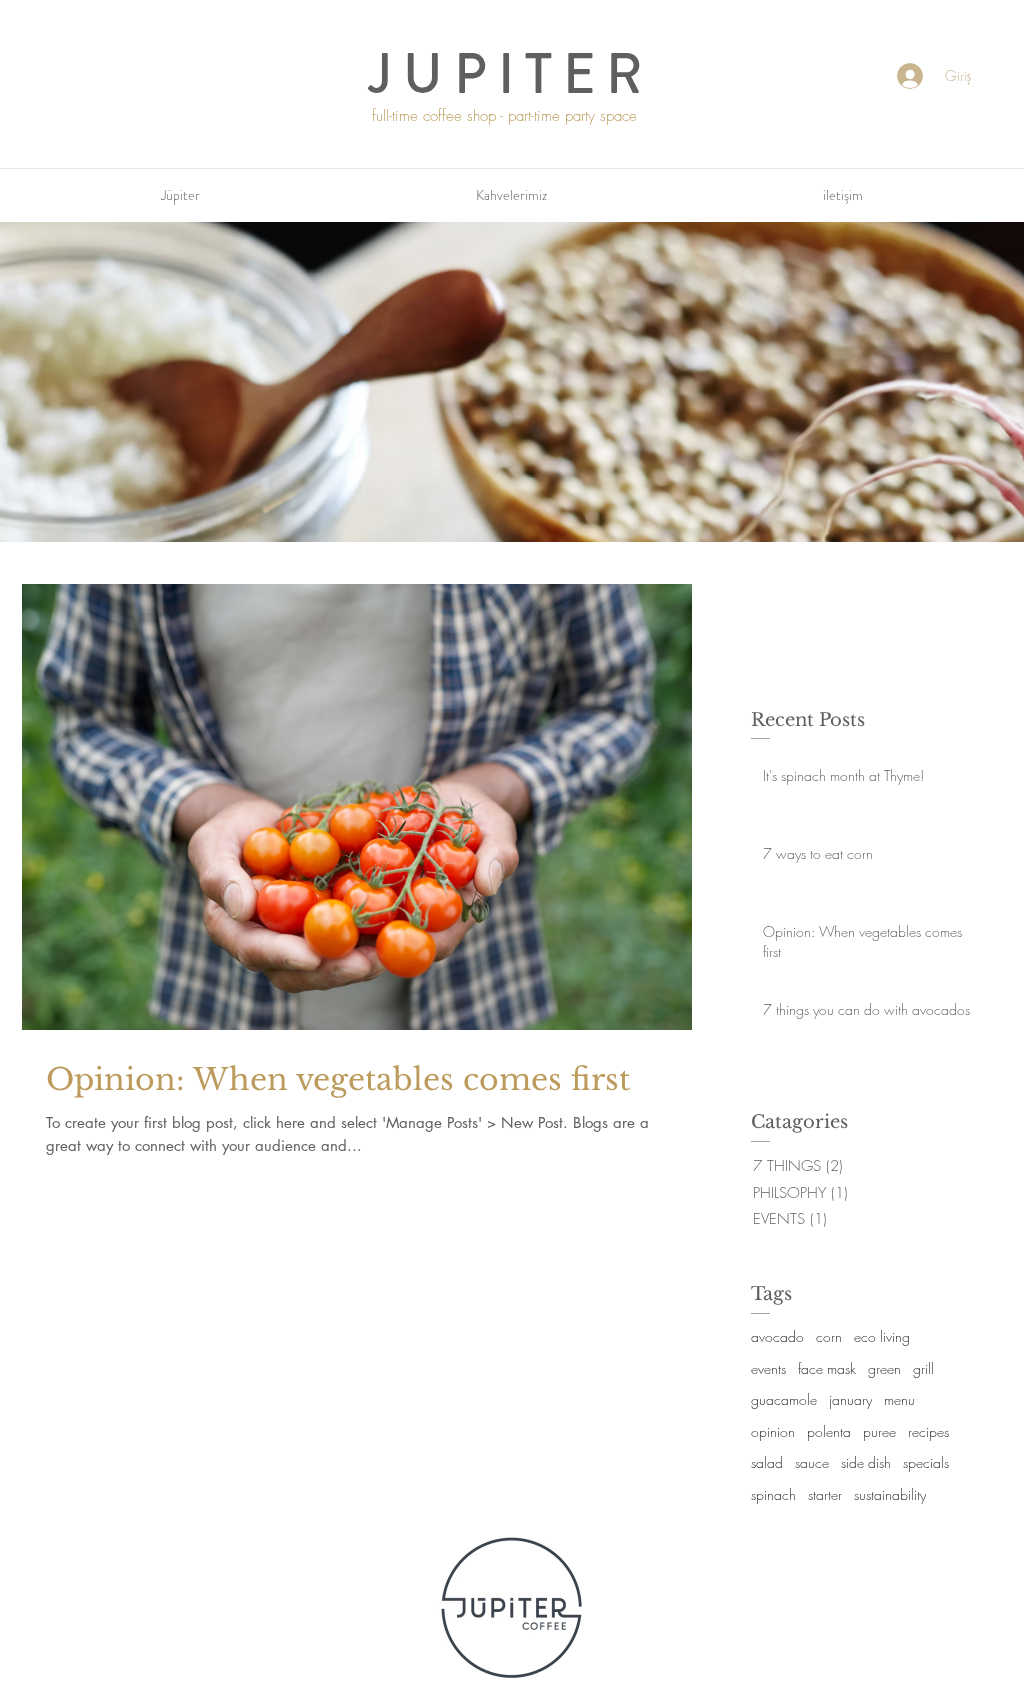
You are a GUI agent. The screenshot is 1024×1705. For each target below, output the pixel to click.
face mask (827, 1368)
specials (926, 1462)
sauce (812, 1462)
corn (829, 1336)
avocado (777, 1336)
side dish (866, 1462)
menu (899, 1399)
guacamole (784, 1399)
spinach (773, 1494)
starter (825, 1494)
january (850, 1399)
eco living (882, 1336)
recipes (928, 1431)
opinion (773, 1431)
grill (923, 1368)
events (768, 1368)
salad (767, 1462)
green (884, 1368)
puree (879, 1431)
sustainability (890, 1494)
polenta (829, 1431)
